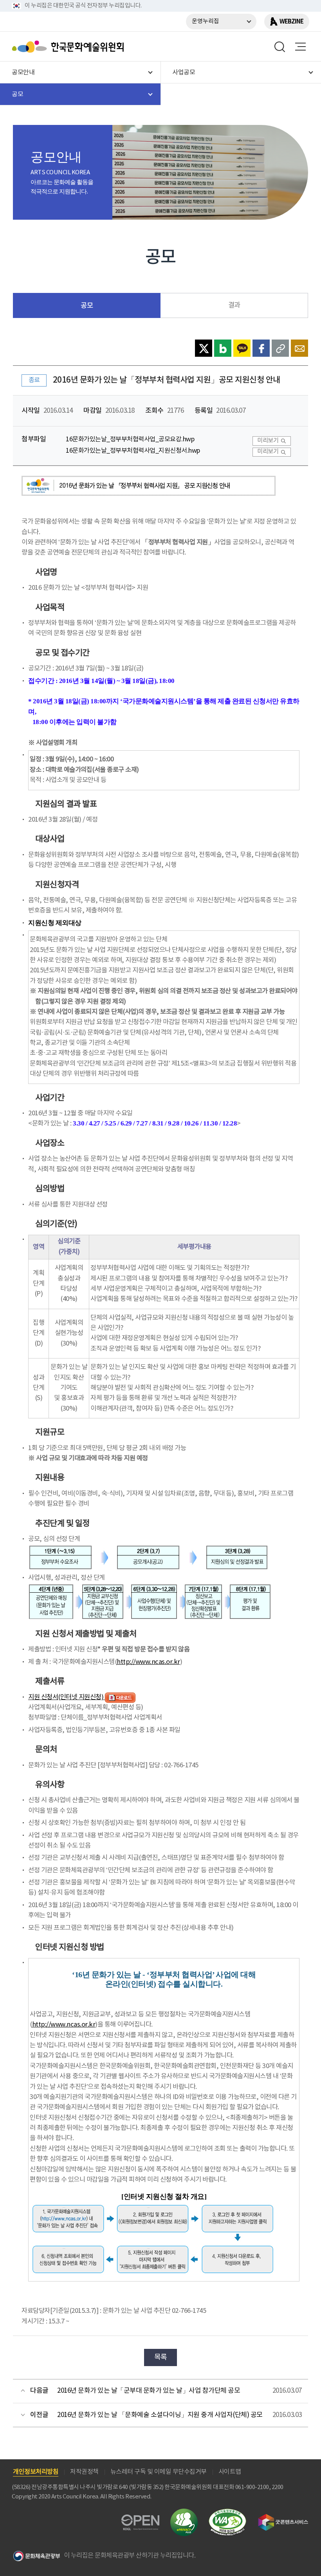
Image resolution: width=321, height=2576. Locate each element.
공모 (87, 306)
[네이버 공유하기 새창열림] (223, 348)
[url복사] (280, 348)
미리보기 (268, 441)
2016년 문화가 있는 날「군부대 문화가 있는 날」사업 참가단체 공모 (149, 2391)
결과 (234, 305)
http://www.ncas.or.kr (148, 1662)
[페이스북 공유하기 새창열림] (261, 348)
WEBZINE (291, 22)
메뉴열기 (300, 47)
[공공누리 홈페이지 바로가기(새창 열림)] (140, 2519)
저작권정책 (84, 2472)
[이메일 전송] (299, 348)
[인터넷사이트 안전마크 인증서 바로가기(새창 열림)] (184, 2513)
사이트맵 (230, 2472)
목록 (161, 2357)
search (280, 47)
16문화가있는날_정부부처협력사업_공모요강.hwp (130, 440)
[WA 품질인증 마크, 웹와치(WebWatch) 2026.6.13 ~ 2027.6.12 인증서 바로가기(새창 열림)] (227, 2512)
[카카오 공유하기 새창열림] (242, 348)
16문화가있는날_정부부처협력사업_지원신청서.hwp (133, 451)
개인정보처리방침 (36, 2472)
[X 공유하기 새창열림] (204, 348)
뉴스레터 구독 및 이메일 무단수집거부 (159, 2472)
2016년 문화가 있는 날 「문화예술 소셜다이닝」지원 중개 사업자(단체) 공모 (160, 2415)
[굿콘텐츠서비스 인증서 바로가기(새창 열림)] (283, 2517)
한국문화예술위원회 (70, 47)
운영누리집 (206, 21)
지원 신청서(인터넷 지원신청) (67, 1697)
